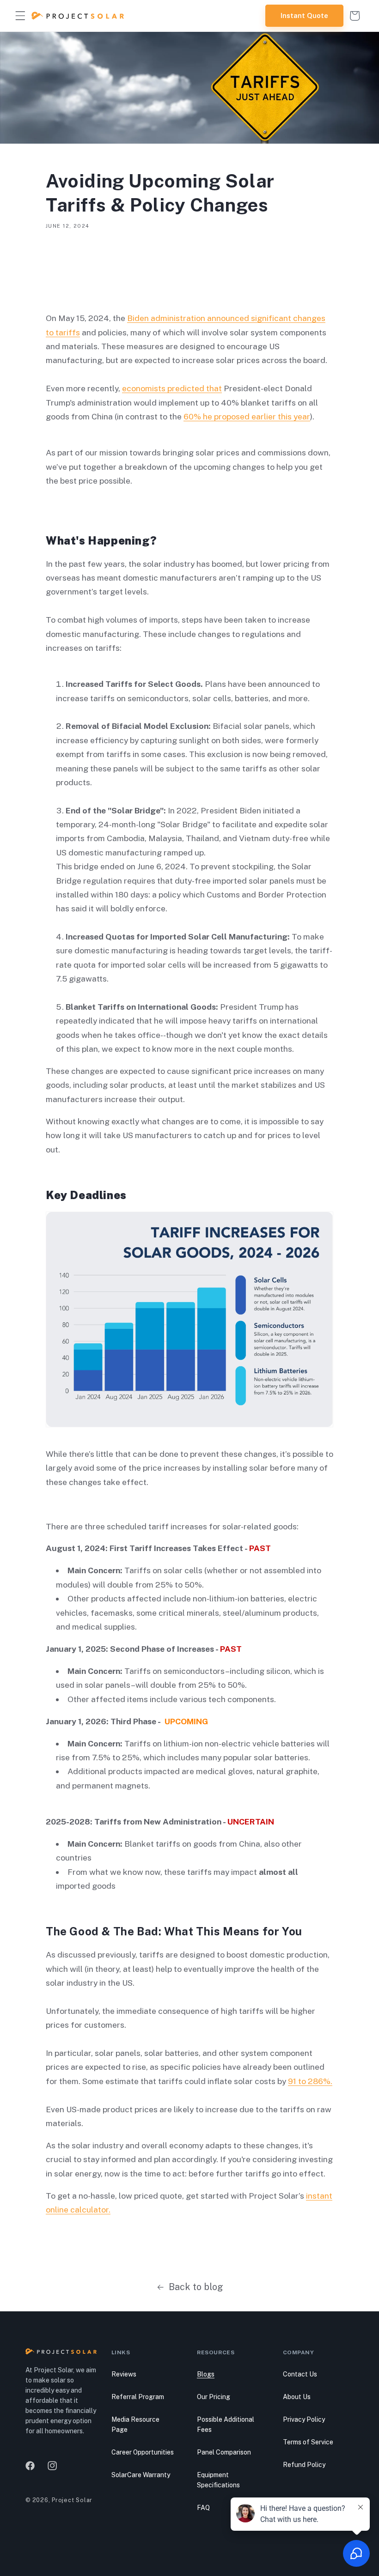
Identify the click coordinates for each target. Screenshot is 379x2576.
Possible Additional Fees (226, 2424)
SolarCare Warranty (141, 2475)
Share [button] (67, 255)
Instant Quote (304, 15)
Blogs (206, 2374)
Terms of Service (308, 2442)
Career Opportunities (143, 2452)
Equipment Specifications (218, 2480)
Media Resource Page (135, 2424)
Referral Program (138, 2397)
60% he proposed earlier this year (247, 416)
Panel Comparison (224, 2452)
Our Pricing (214, 2397)
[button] (20, 16)
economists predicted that (172, 388)
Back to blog (196, 2287)
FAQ (203, 2508)
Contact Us (300, 2374)
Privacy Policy (304, 2419)
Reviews (124, 2374)
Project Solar (72, 2500)
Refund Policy (304, 2465)
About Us (297, 2397)
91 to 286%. (310, 2081)
